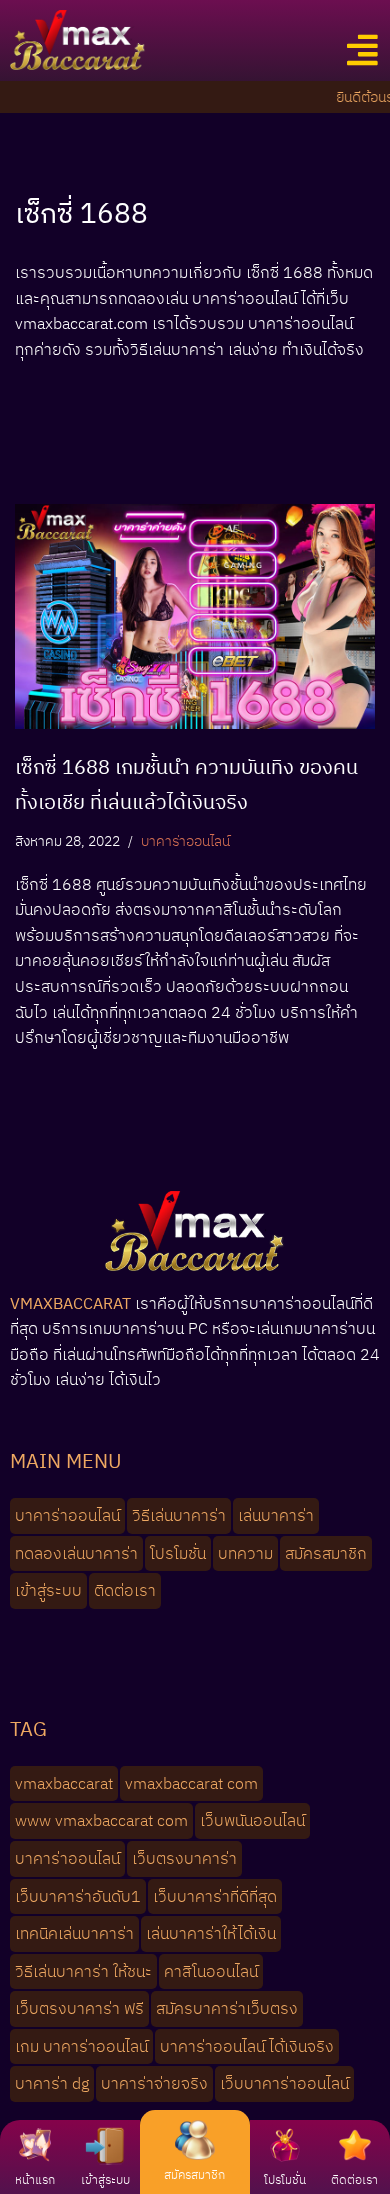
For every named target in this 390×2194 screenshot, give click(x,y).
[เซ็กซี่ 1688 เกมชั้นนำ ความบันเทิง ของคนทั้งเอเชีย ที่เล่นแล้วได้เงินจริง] (195, 616)
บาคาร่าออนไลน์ (185, 840)
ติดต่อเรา (354, 2179)
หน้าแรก (35, 2179)
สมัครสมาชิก (194, 2174)
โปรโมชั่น (285, 2179)
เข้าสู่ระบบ (105, 2179)
